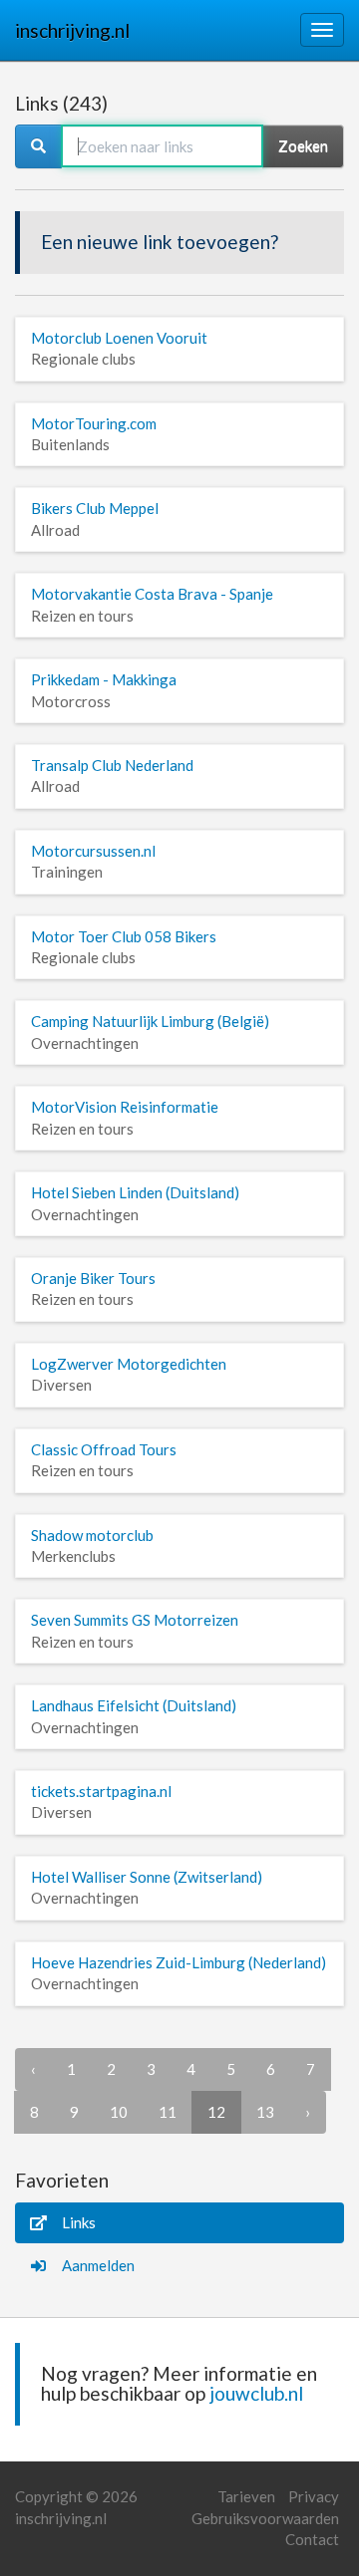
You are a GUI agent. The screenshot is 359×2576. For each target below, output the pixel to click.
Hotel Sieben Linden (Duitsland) (135, 1192)
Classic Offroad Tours (104, 1449)
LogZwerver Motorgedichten (129, 1364)
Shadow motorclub (92, 1535)
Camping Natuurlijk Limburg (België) (150, 1021)
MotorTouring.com (94, 423)
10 (119, 2112)
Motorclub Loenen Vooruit (119, 338)
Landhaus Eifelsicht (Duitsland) (134, 1705)
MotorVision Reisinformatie (125, 1107)
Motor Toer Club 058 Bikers (124, 936)
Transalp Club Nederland (112, 765)
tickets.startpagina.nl (101, 1791)
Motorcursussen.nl (93, 851)
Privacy (314, 2496)
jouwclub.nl (256, 2393)
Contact (312, 2539)
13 (265, 2112)
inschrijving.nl (72, 30)
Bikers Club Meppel (95, 508)
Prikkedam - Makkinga (104, 679)
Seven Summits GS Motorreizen (135, 1620)
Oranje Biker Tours (93, 1278)
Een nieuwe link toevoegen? (160, 242)
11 (168, 2112)
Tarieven (246, 2496)
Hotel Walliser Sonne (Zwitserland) (147, 1877)
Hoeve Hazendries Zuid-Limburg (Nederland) (179, 1962)
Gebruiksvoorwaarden (265, 2518)
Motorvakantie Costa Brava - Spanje (152, 594)
